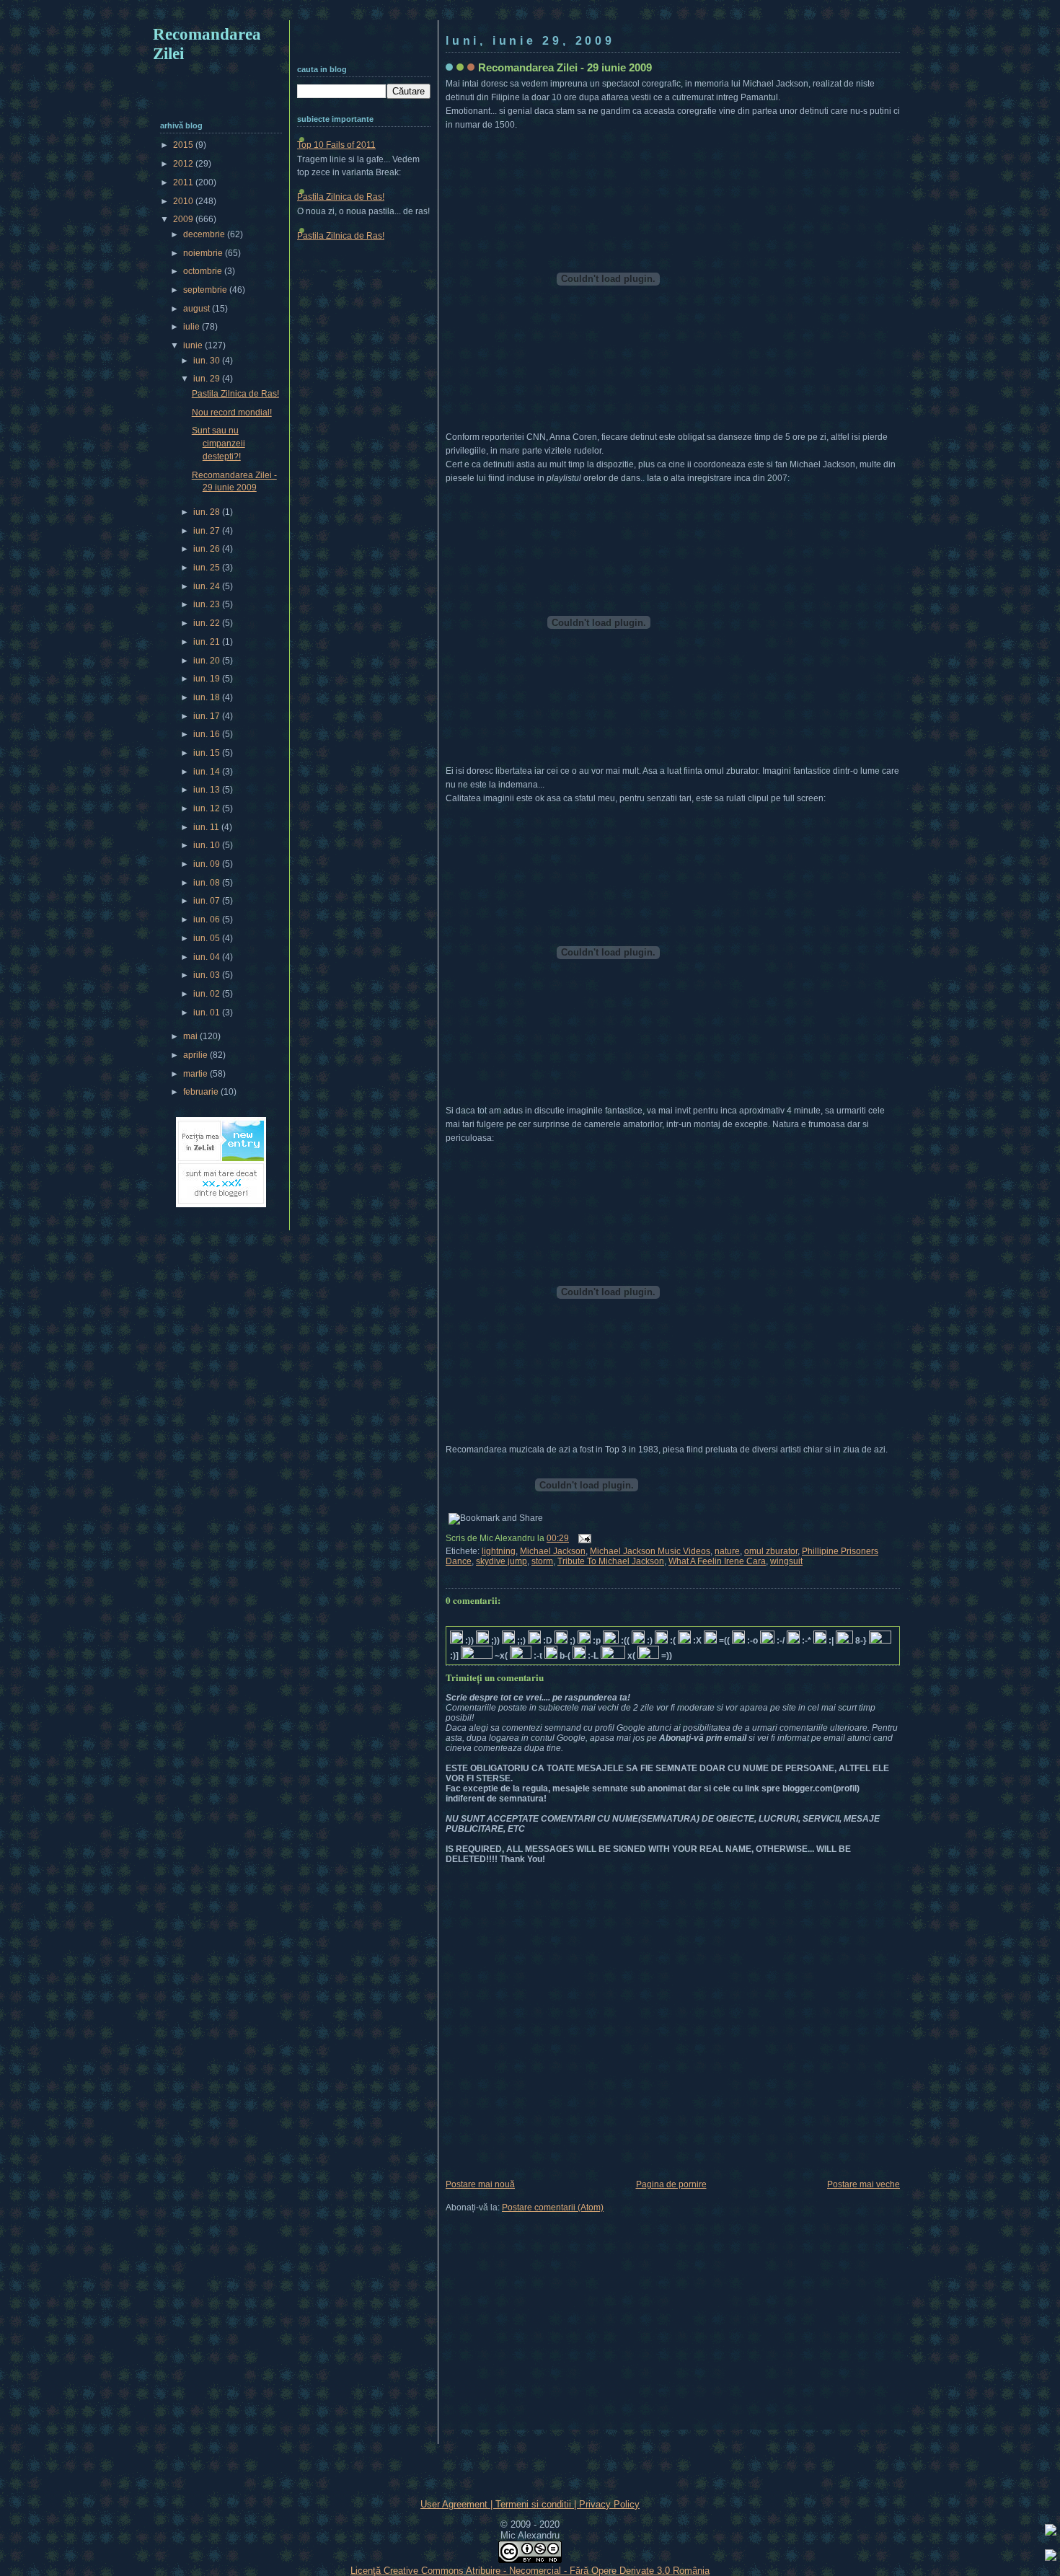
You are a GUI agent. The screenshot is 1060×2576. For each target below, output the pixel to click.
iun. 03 (208, 975)
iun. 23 (208, 604)
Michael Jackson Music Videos (650, 1551)
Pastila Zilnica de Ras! (341, 197)
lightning (499, 1551)
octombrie (204, 271)
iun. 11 (207, 827)
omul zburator (771, 1551)
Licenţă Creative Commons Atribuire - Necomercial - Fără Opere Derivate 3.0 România (530, 2571)
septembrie (206, 290)
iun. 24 (208, 586)
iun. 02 (208, 994)
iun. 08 (208, 883)
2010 (184, 201)
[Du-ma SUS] (1051, 2532)
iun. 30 (208, 361)
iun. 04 (208, 957)
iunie (194, 345)
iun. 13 (208, 790)
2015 (184, 145)
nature (727, 1551)
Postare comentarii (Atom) (553, 2207)
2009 (184, 219)
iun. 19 (208, 679)
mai (191, 1036)
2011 (184, 182)
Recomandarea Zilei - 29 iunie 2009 (565, 67)
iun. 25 (208, 568)
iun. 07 (208, 901)
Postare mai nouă (480, 2184)
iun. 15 (208, 753)
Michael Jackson (553, 1551)
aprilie (196, 1055)
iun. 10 (208, 845)
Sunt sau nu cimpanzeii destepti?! (218, 443)
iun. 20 (208, 661)
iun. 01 (208, 1013)
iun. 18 (208, 697)
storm (542, 1561)
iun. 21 (208, 642)
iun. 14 (208, 772)
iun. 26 (208, 549)
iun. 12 (208, 808)
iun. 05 (208, 938)
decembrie (205, 234)
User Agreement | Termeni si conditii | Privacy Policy (530, 2504)
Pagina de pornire (671, 2184)
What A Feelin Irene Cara (717, 1561)
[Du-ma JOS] (1051, 2557)
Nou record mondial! (232, 413)
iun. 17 (208, 716)
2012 (184, 164)
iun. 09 (208, 864)
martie (196, 1074)
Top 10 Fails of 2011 (336, 145)
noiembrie (204, 253)
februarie (202, 1092)
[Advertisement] (530, 13)
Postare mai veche (864, 2184)
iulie (193, 327)
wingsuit (786, 1561)
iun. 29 (208, 379)
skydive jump (502, 1561)
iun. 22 (208, 623)
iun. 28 (208, 512)
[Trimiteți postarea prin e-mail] (583, 1538)
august (198, 309)
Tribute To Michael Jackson (611, 1561)
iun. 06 (208, 919)
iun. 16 (208, 734)
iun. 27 (208, 531)
